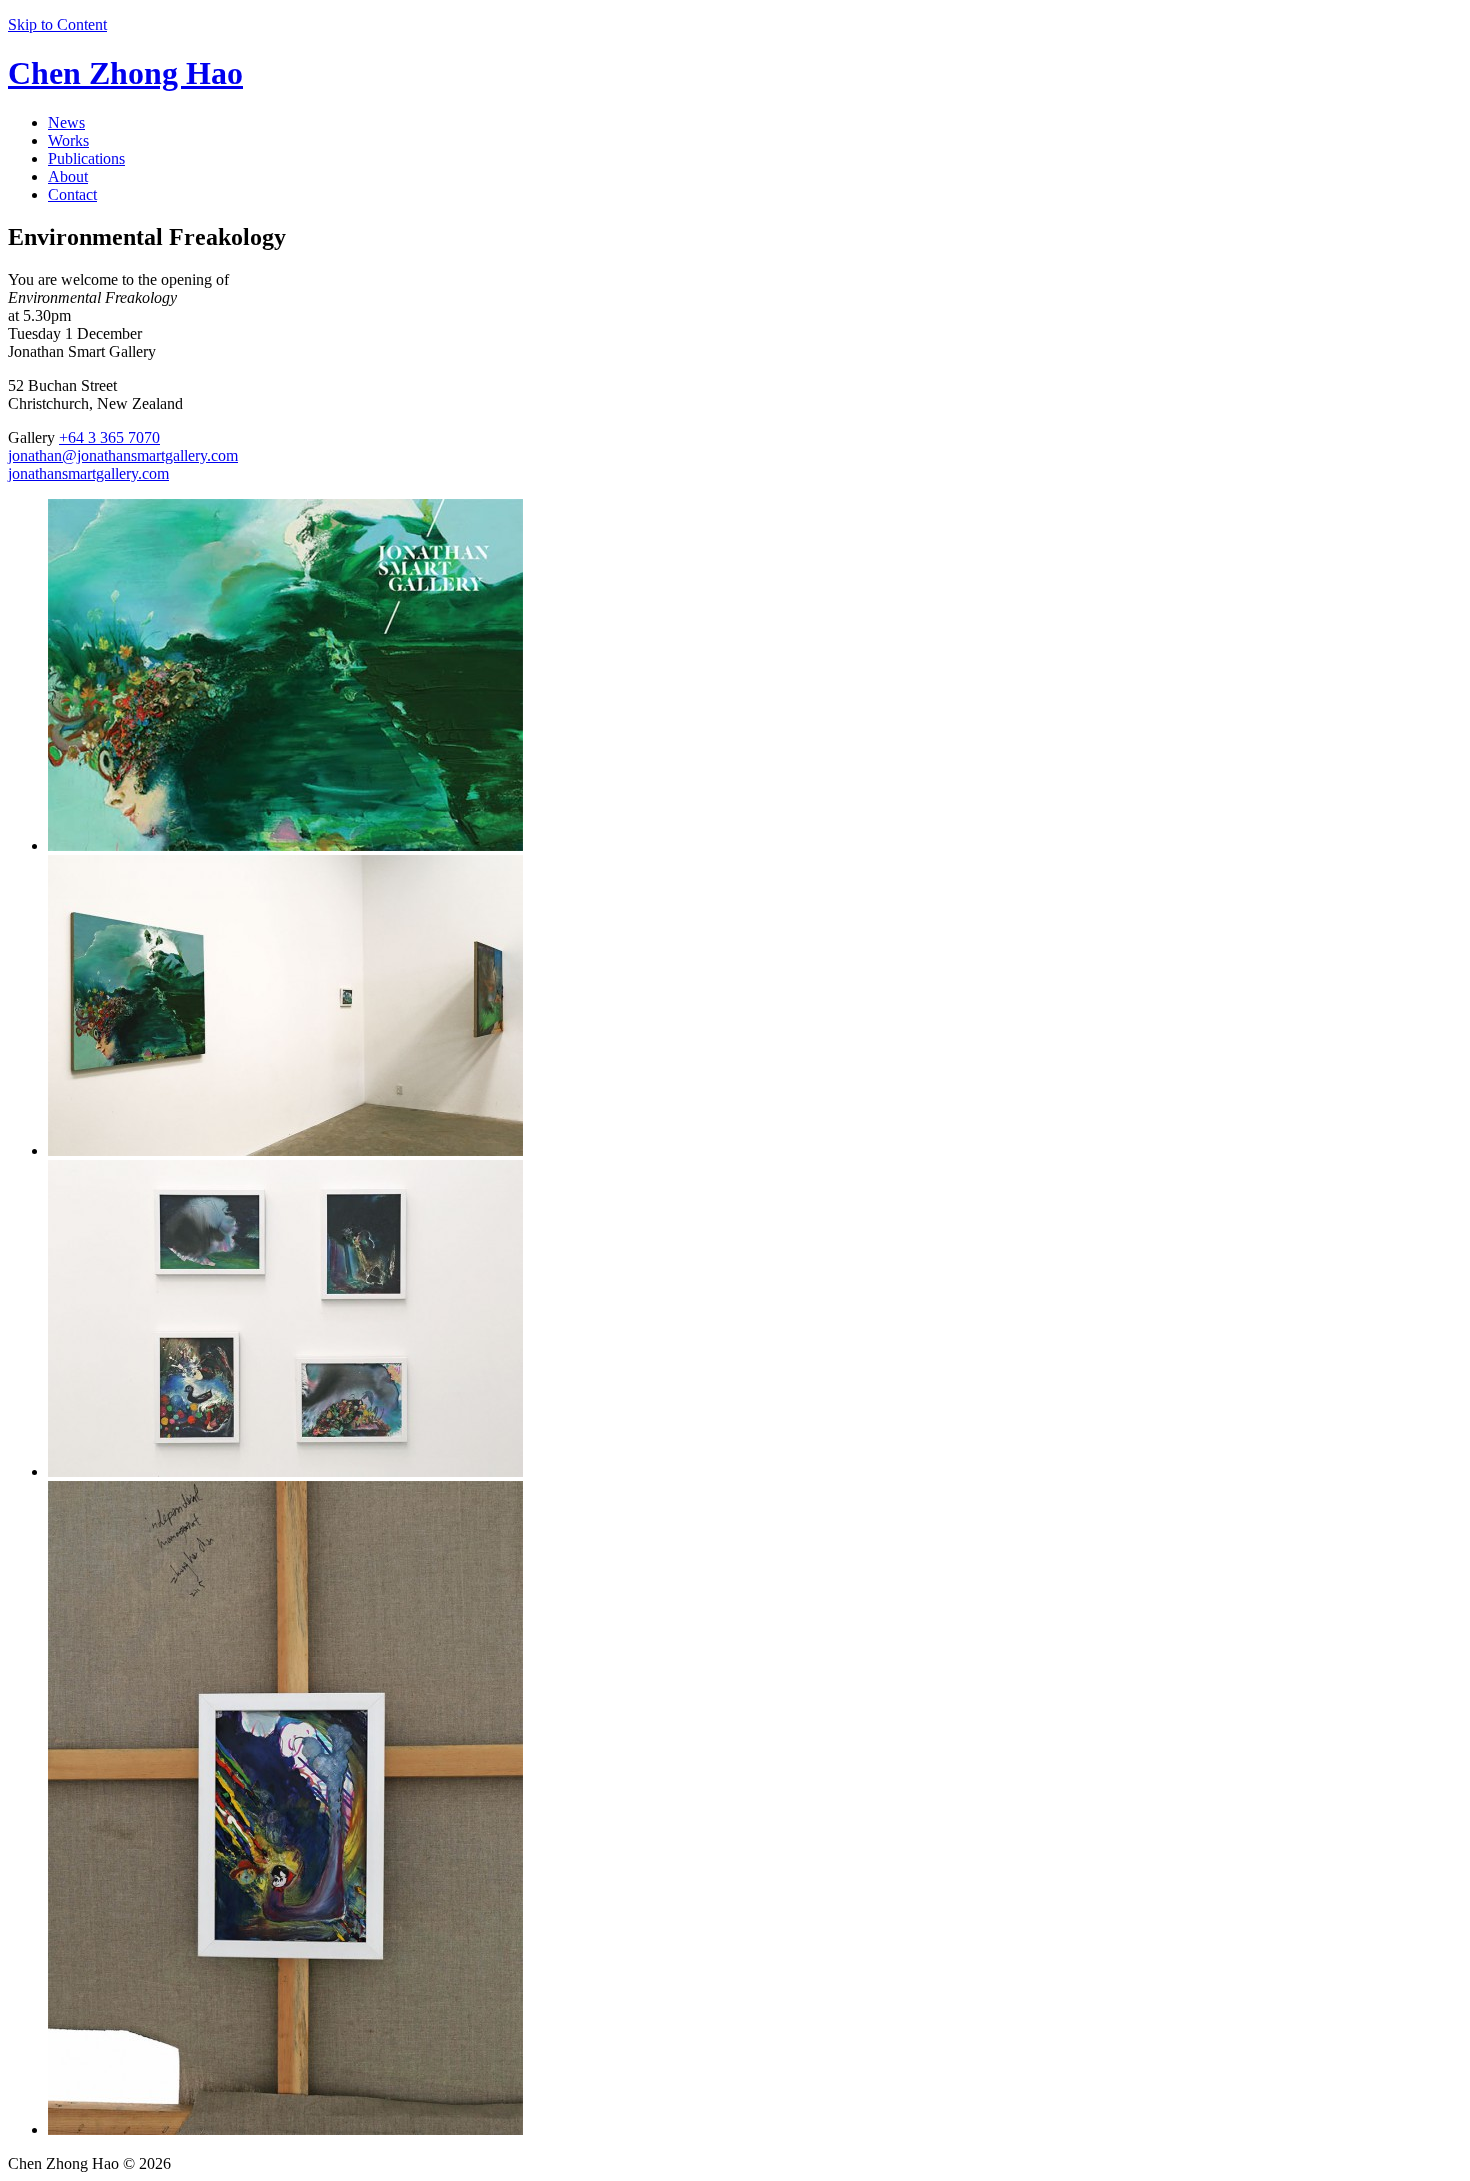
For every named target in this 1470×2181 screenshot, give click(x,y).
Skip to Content (57, 24)
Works (68, 140)
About (68, 176)
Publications (86, 158)
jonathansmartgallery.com (88, 473)
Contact (72, 194)
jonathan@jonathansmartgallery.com (123, 455)
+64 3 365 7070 (109, 437)
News (66, 122)
